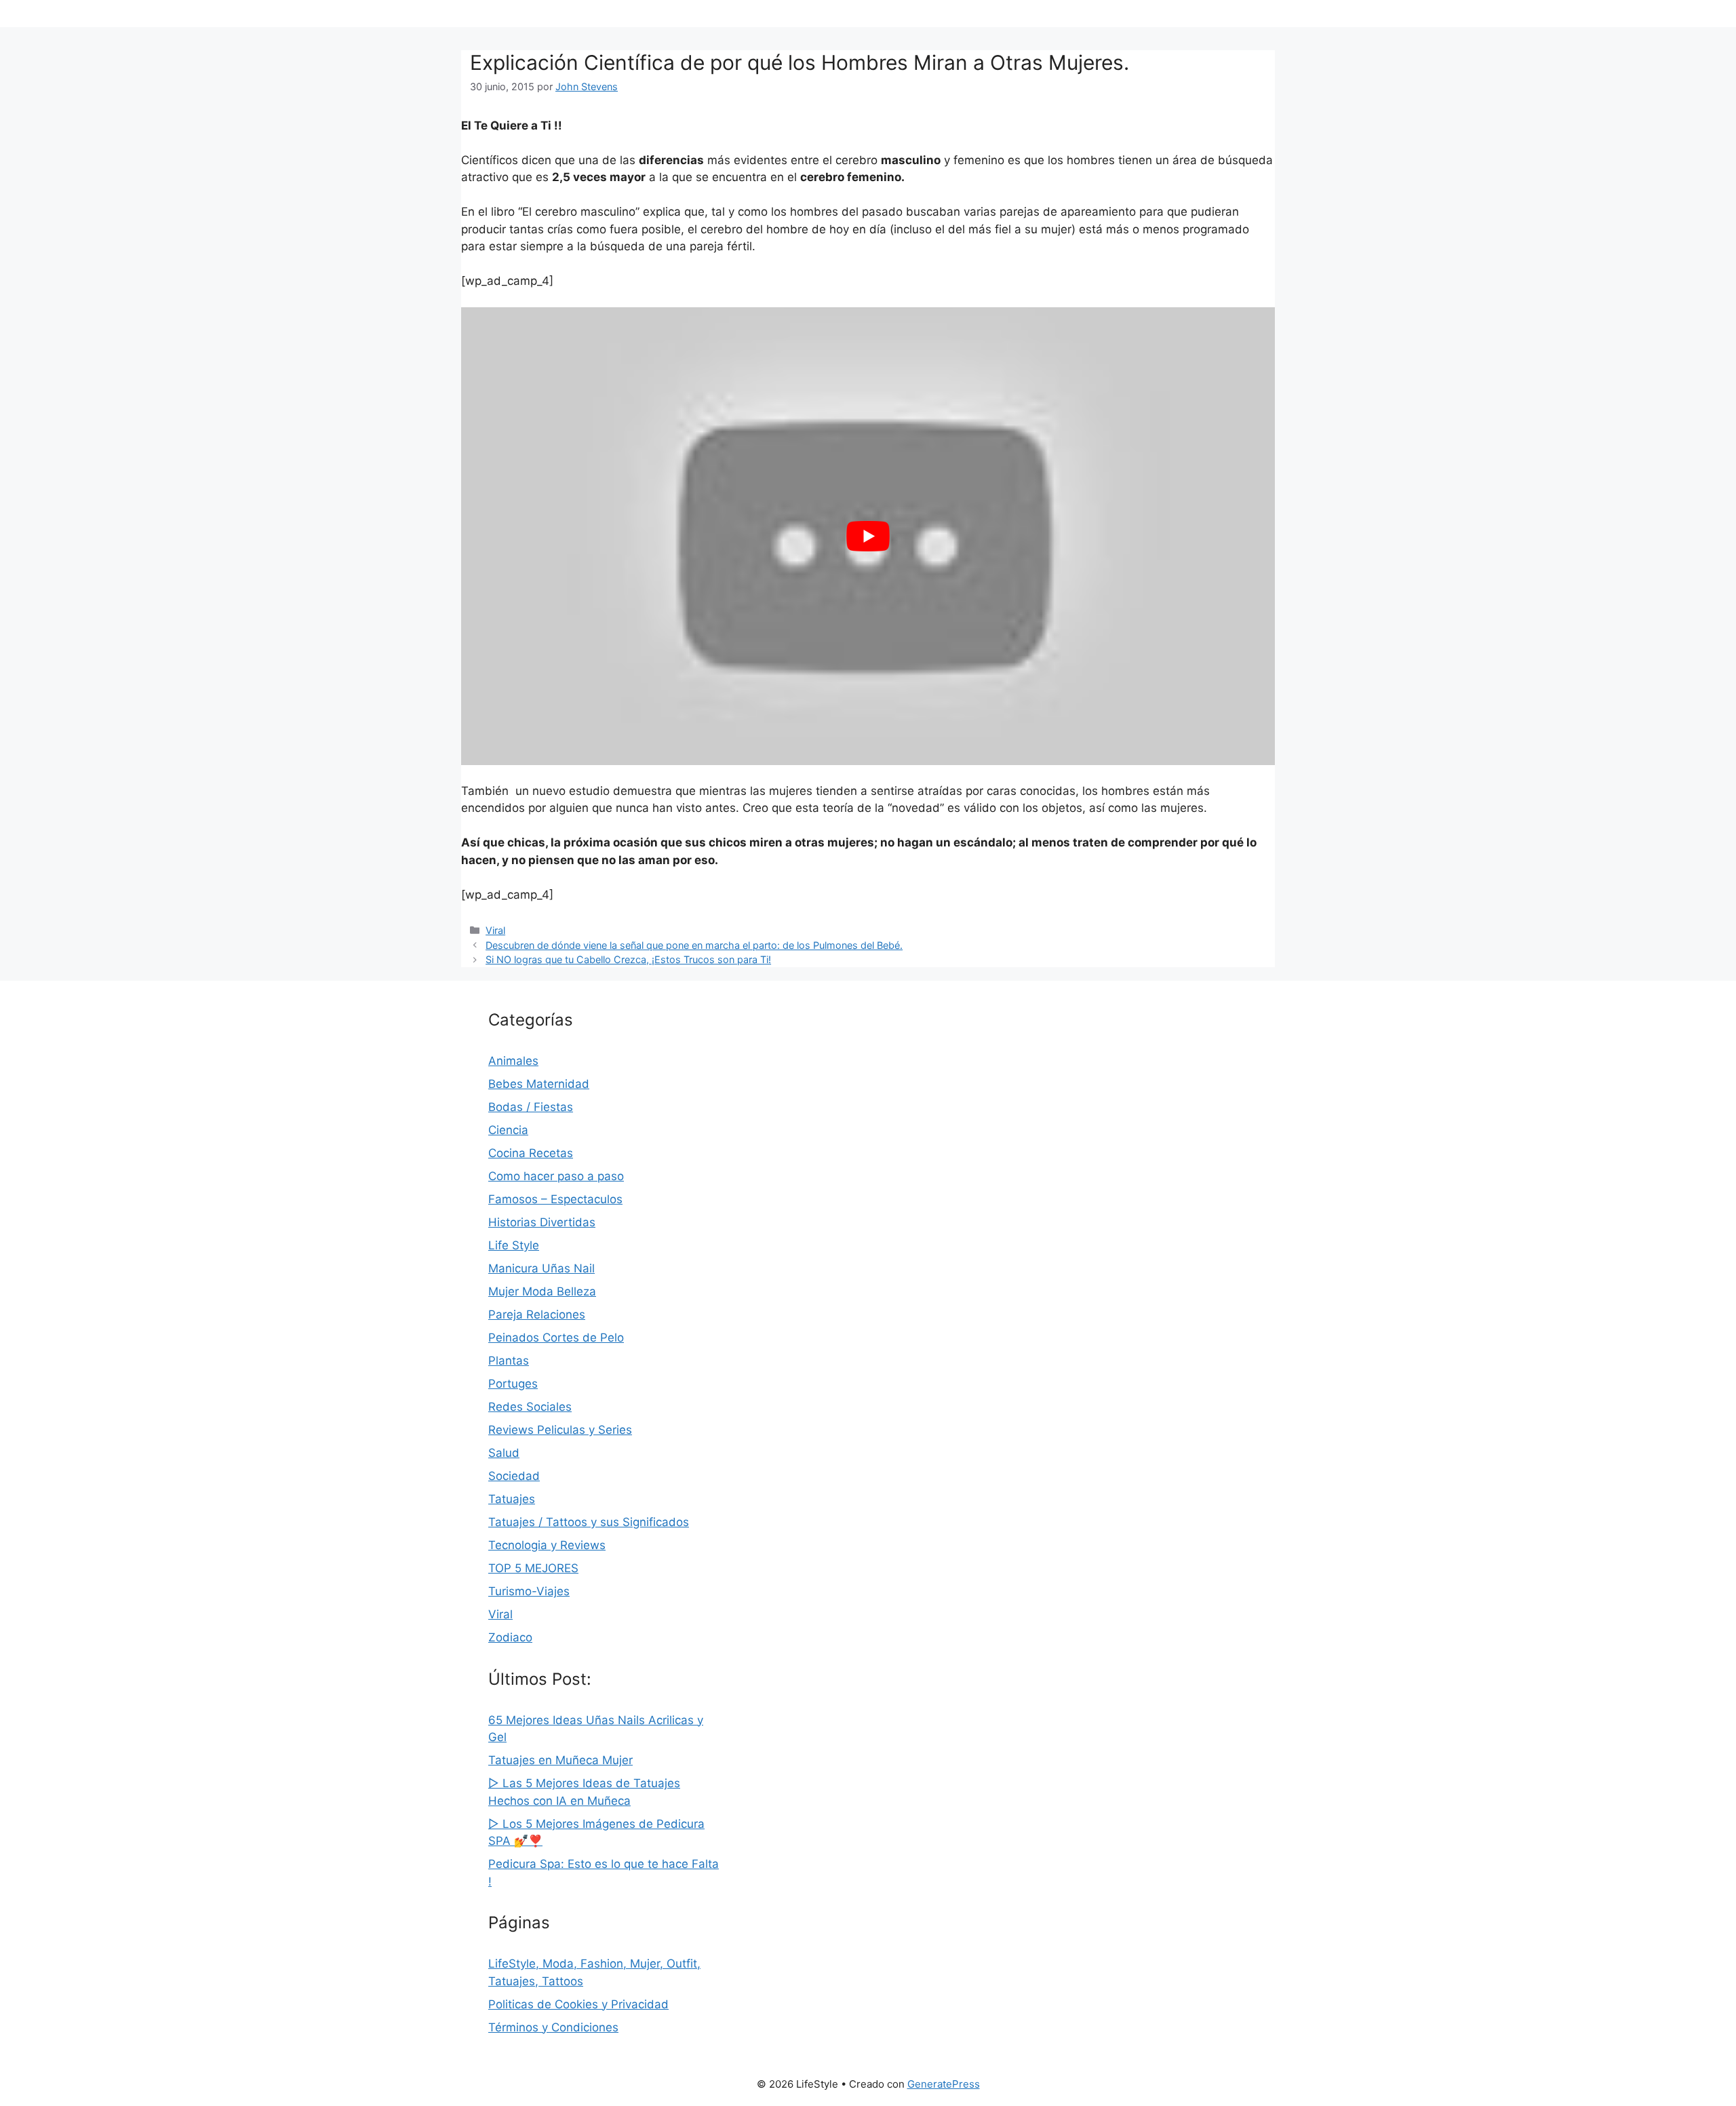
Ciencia (508, 1130)
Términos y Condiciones (553, 2027)
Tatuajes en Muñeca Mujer (560, 1760)
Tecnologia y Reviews (547, 1545)
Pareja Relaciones (537, 1314)
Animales (513, 1061)
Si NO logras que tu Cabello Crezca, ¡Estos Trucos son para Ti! (628, 959)
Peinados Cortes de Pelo (556, 1338)
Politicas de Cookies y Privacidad (578, 2004)
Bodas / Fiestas (531, 1107)
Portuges (513, 1384)
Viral (495, 930)
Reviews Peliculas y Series (560, 1430)
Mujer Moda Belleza (542, 1291)
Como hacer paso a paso (556, 1176)
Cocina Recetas (531, 1153)
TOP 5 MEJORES (533, 1568)
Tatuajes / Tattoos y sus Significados (589, 1522)
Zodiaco (510, 1637)
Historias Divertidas (542, 1222)
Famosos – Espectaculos (555, 1199)
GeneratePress (944, 2084)
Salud (504, 1453)
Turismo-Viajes (529, 1591)
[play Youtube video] (868, 536)
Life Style (514, 1245)
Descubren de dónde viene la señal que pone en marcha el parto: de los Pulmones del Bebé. (694, 945)
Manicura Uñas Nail (541, 1268)
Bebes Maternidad (539, 1084)
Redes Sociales (530, 1407)
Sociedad (514, 1476)
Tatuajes (512, 1499)
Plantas (509, 1361)
